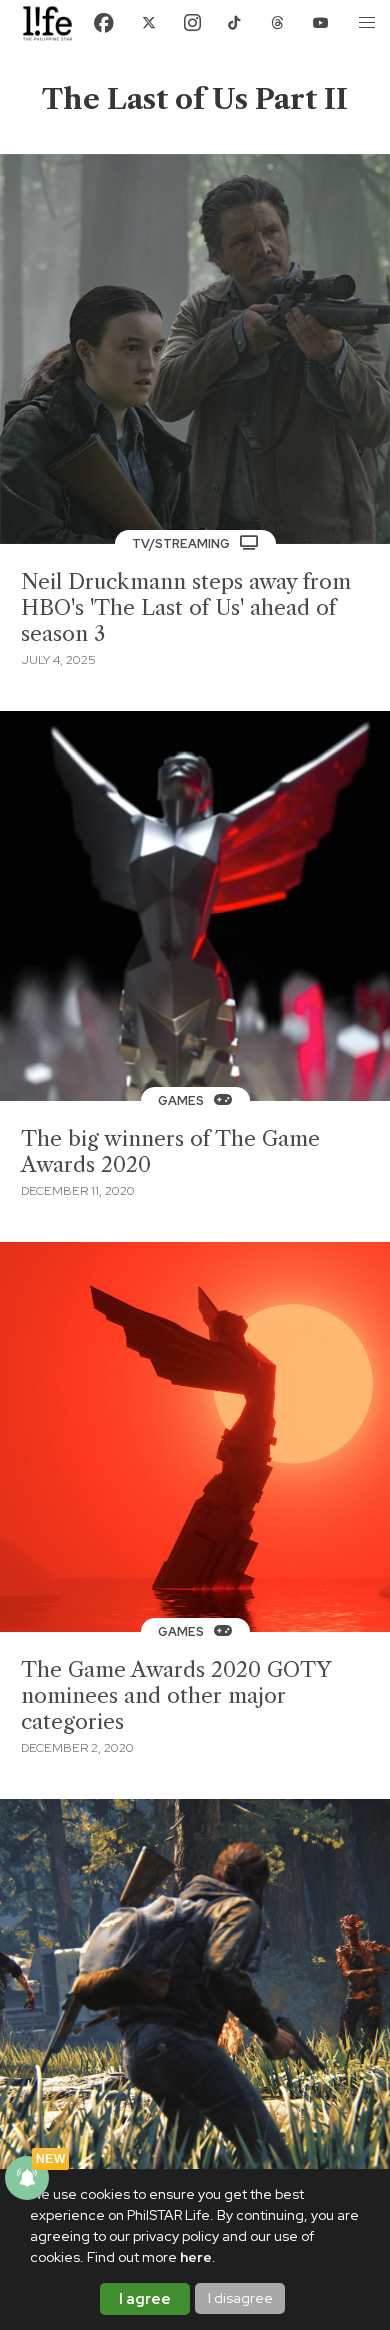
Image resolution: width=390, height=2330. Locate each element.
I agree (145, 2299)
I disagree (240, 2298)
